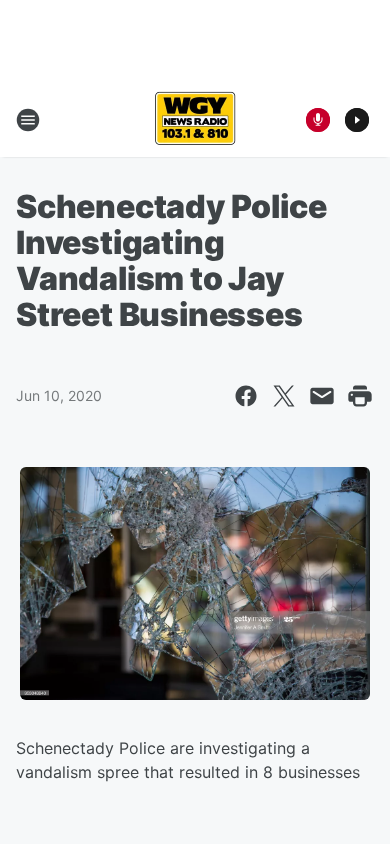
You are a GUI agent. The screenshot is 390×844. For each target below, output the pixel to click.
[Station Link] (195, 120)
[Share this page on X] (284, 396)
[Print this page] (360, 396)
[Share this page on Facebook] (246, 396)
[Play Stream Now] (357, 120)
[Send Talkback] (318, 120)
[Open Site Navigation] (28, 120)
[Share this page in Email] (322, 396)
